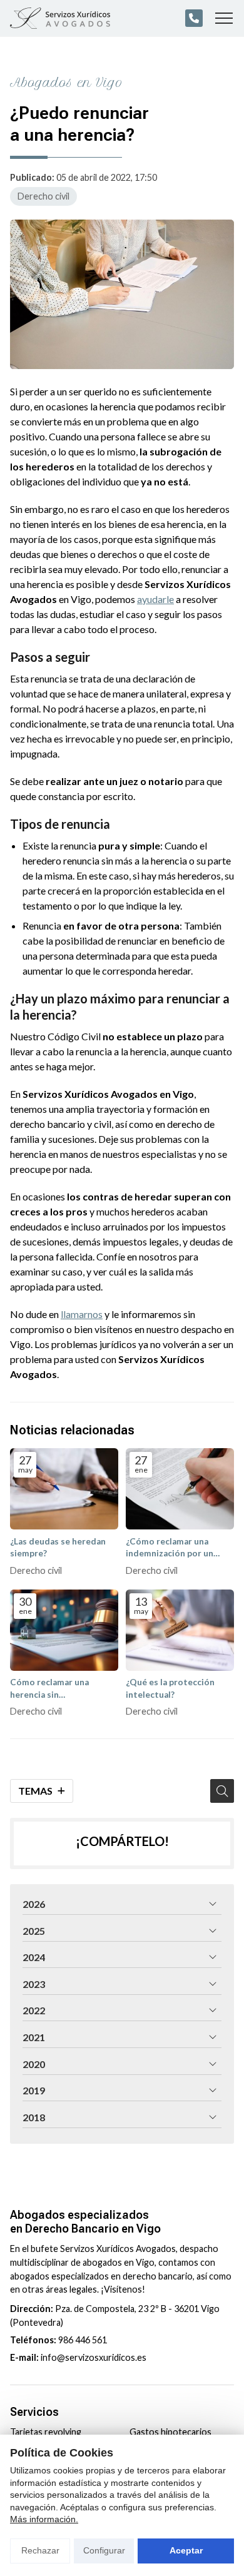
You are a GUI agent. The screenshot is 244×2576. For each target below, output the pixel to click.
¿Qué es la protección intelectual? (170, 1688)
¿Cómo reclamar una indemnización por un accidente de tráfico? (170, 1548)
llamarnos (82, 1314)
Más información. (44, 2519)
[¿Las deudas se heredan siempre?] (64, 1489)
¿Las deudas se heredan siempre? (58, 1547)
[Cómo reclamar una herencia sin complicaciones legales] (64, 1630)
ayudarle (155, 599)
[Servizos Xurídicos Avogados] (60, 18)
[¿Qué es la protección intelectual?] (180, 1630)
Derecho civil (43, 196)
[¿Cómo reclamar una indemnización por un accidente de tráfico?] (180, 1489)
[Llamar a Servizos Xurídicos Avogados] (194, 18)
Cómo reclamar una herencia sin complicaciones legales (57, 1689)
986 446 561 (83, 2340)
